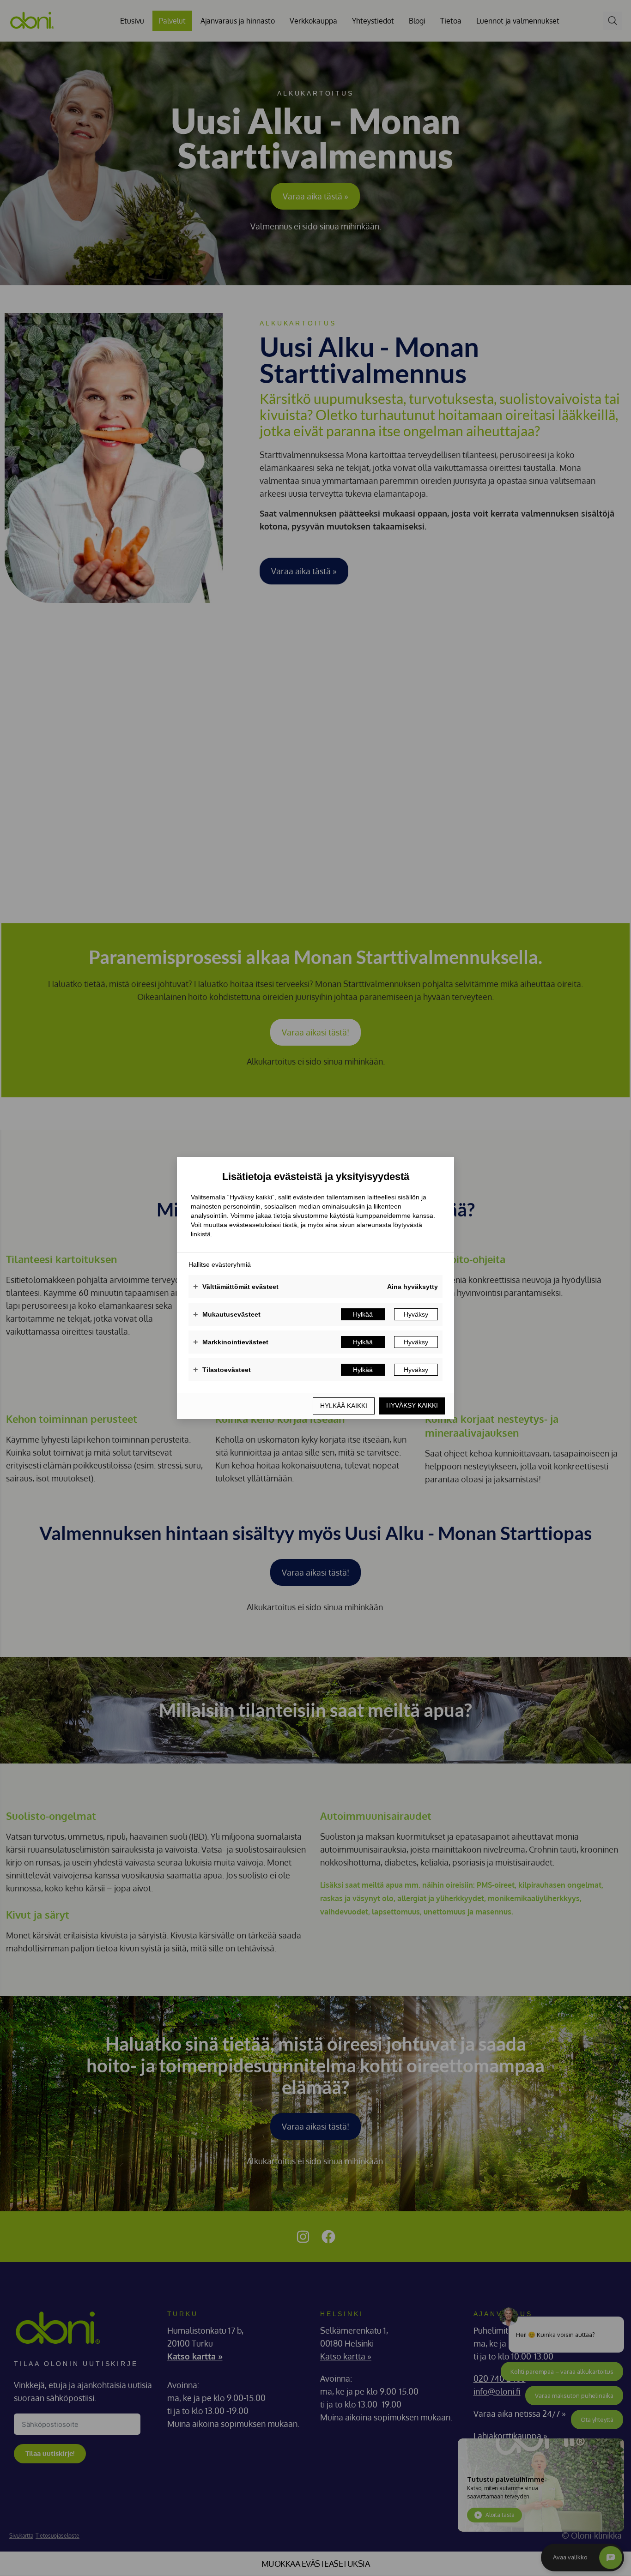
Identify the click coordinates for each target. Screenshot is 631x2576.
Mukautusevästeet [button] (227, 1314)
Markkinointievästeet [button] (231, 1342)
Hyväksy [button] (416, 1314)
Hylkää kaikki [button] (344, 1406)
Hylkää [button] (363, 1314)
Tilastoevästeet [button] (222, 1370)
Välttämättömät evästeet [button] (236, 1287)
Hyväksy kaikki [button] (412, 1405)
